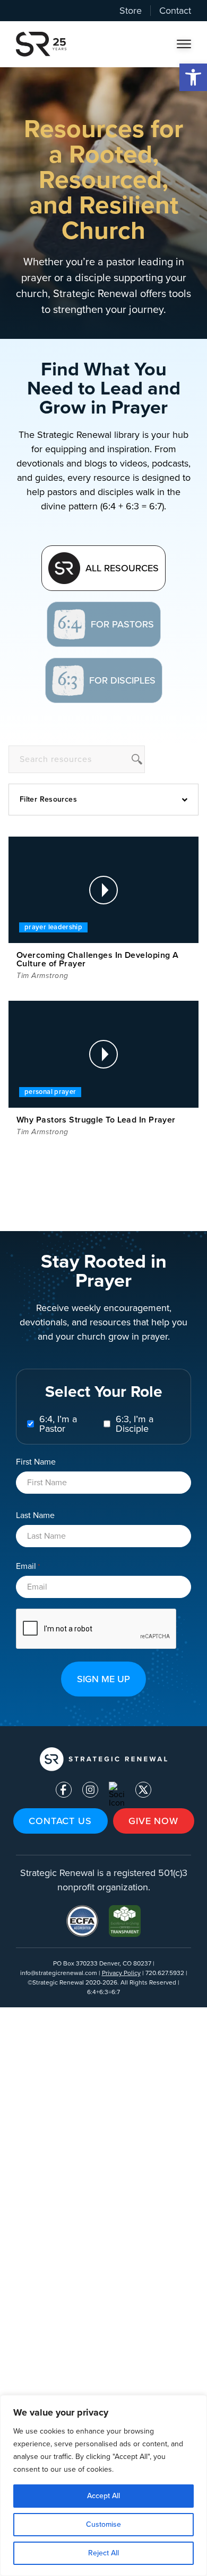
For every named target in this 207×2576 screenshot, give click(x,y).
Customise (103, 2524)
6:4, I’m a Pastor (58, 1424)
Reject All (103, 2553)
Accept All (103, 2496)
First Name (36, 1461)
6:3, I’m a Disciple (135, 1424)
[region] (103, 2485)
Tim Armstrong (42, 976)
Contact (175, 11)
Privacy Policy (121, 1973)
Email (28, 1566)
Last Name (35, 1515)
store (131, 11)
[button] (193, 77)
